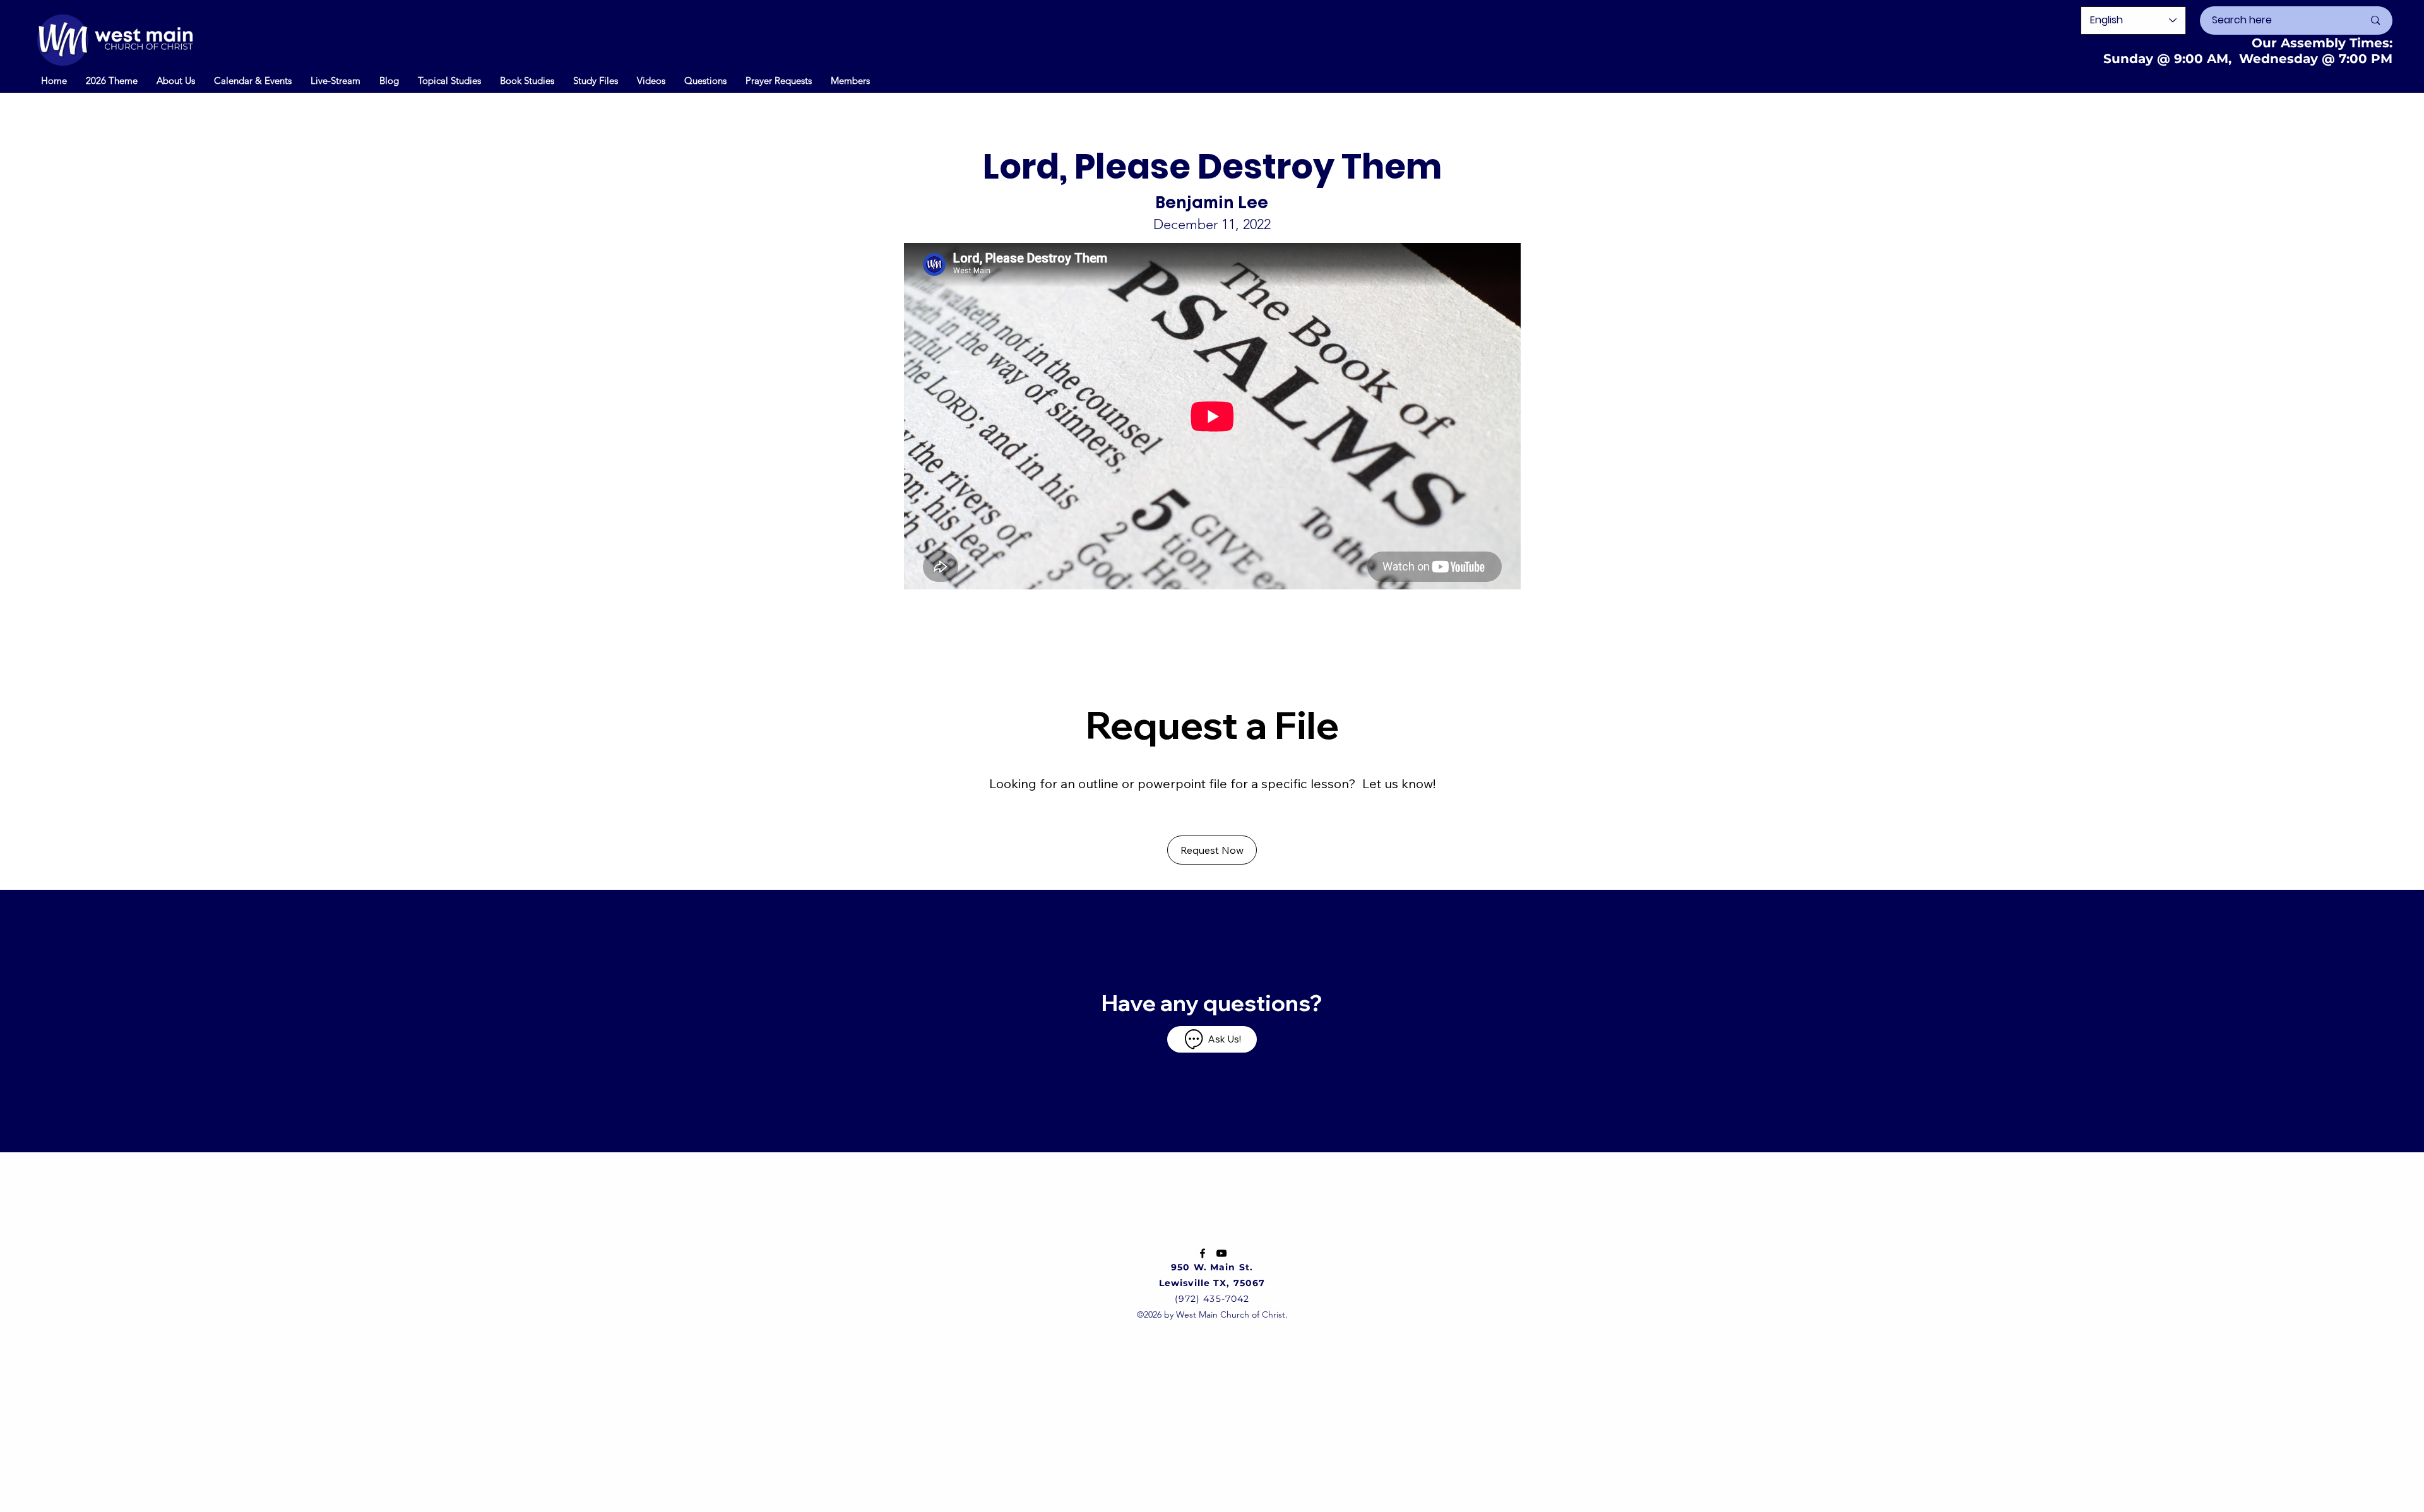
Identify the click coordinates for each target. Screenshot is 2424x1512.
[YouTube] (1221, 1253)
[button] (253, 80)
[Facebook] (1203, 1253)
